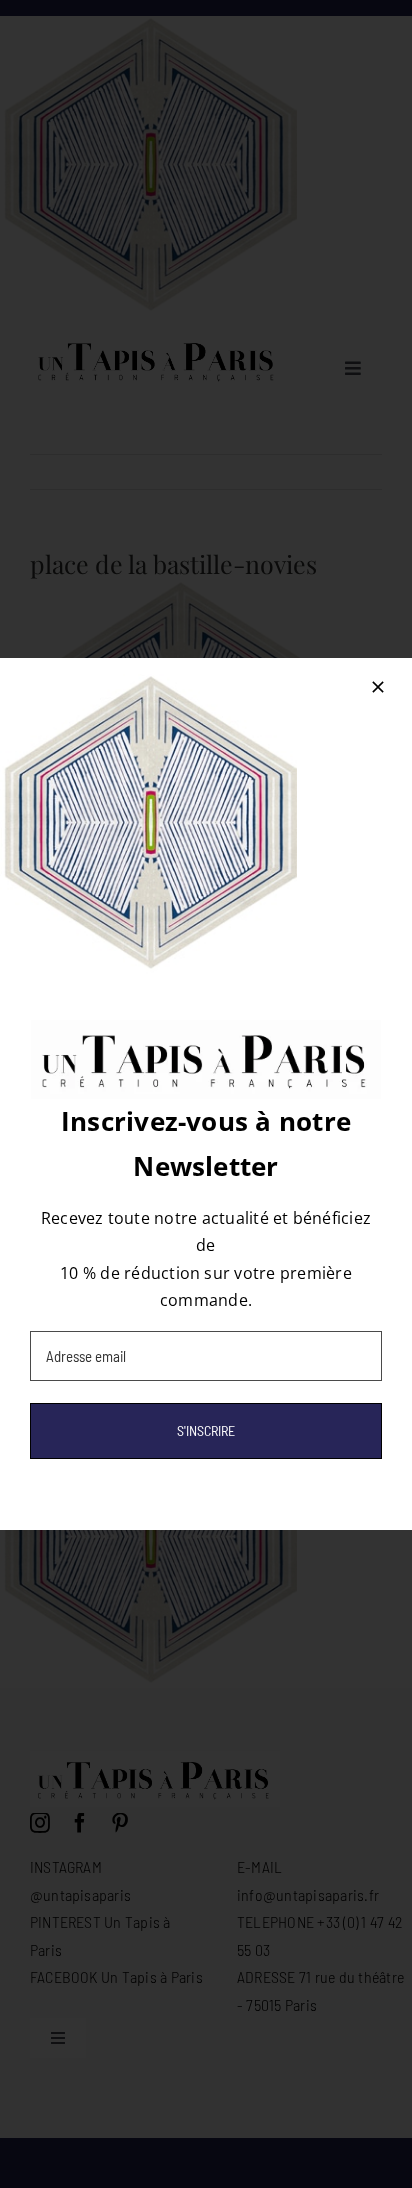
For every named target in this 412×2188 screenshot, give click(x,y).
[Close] (378, 687)
